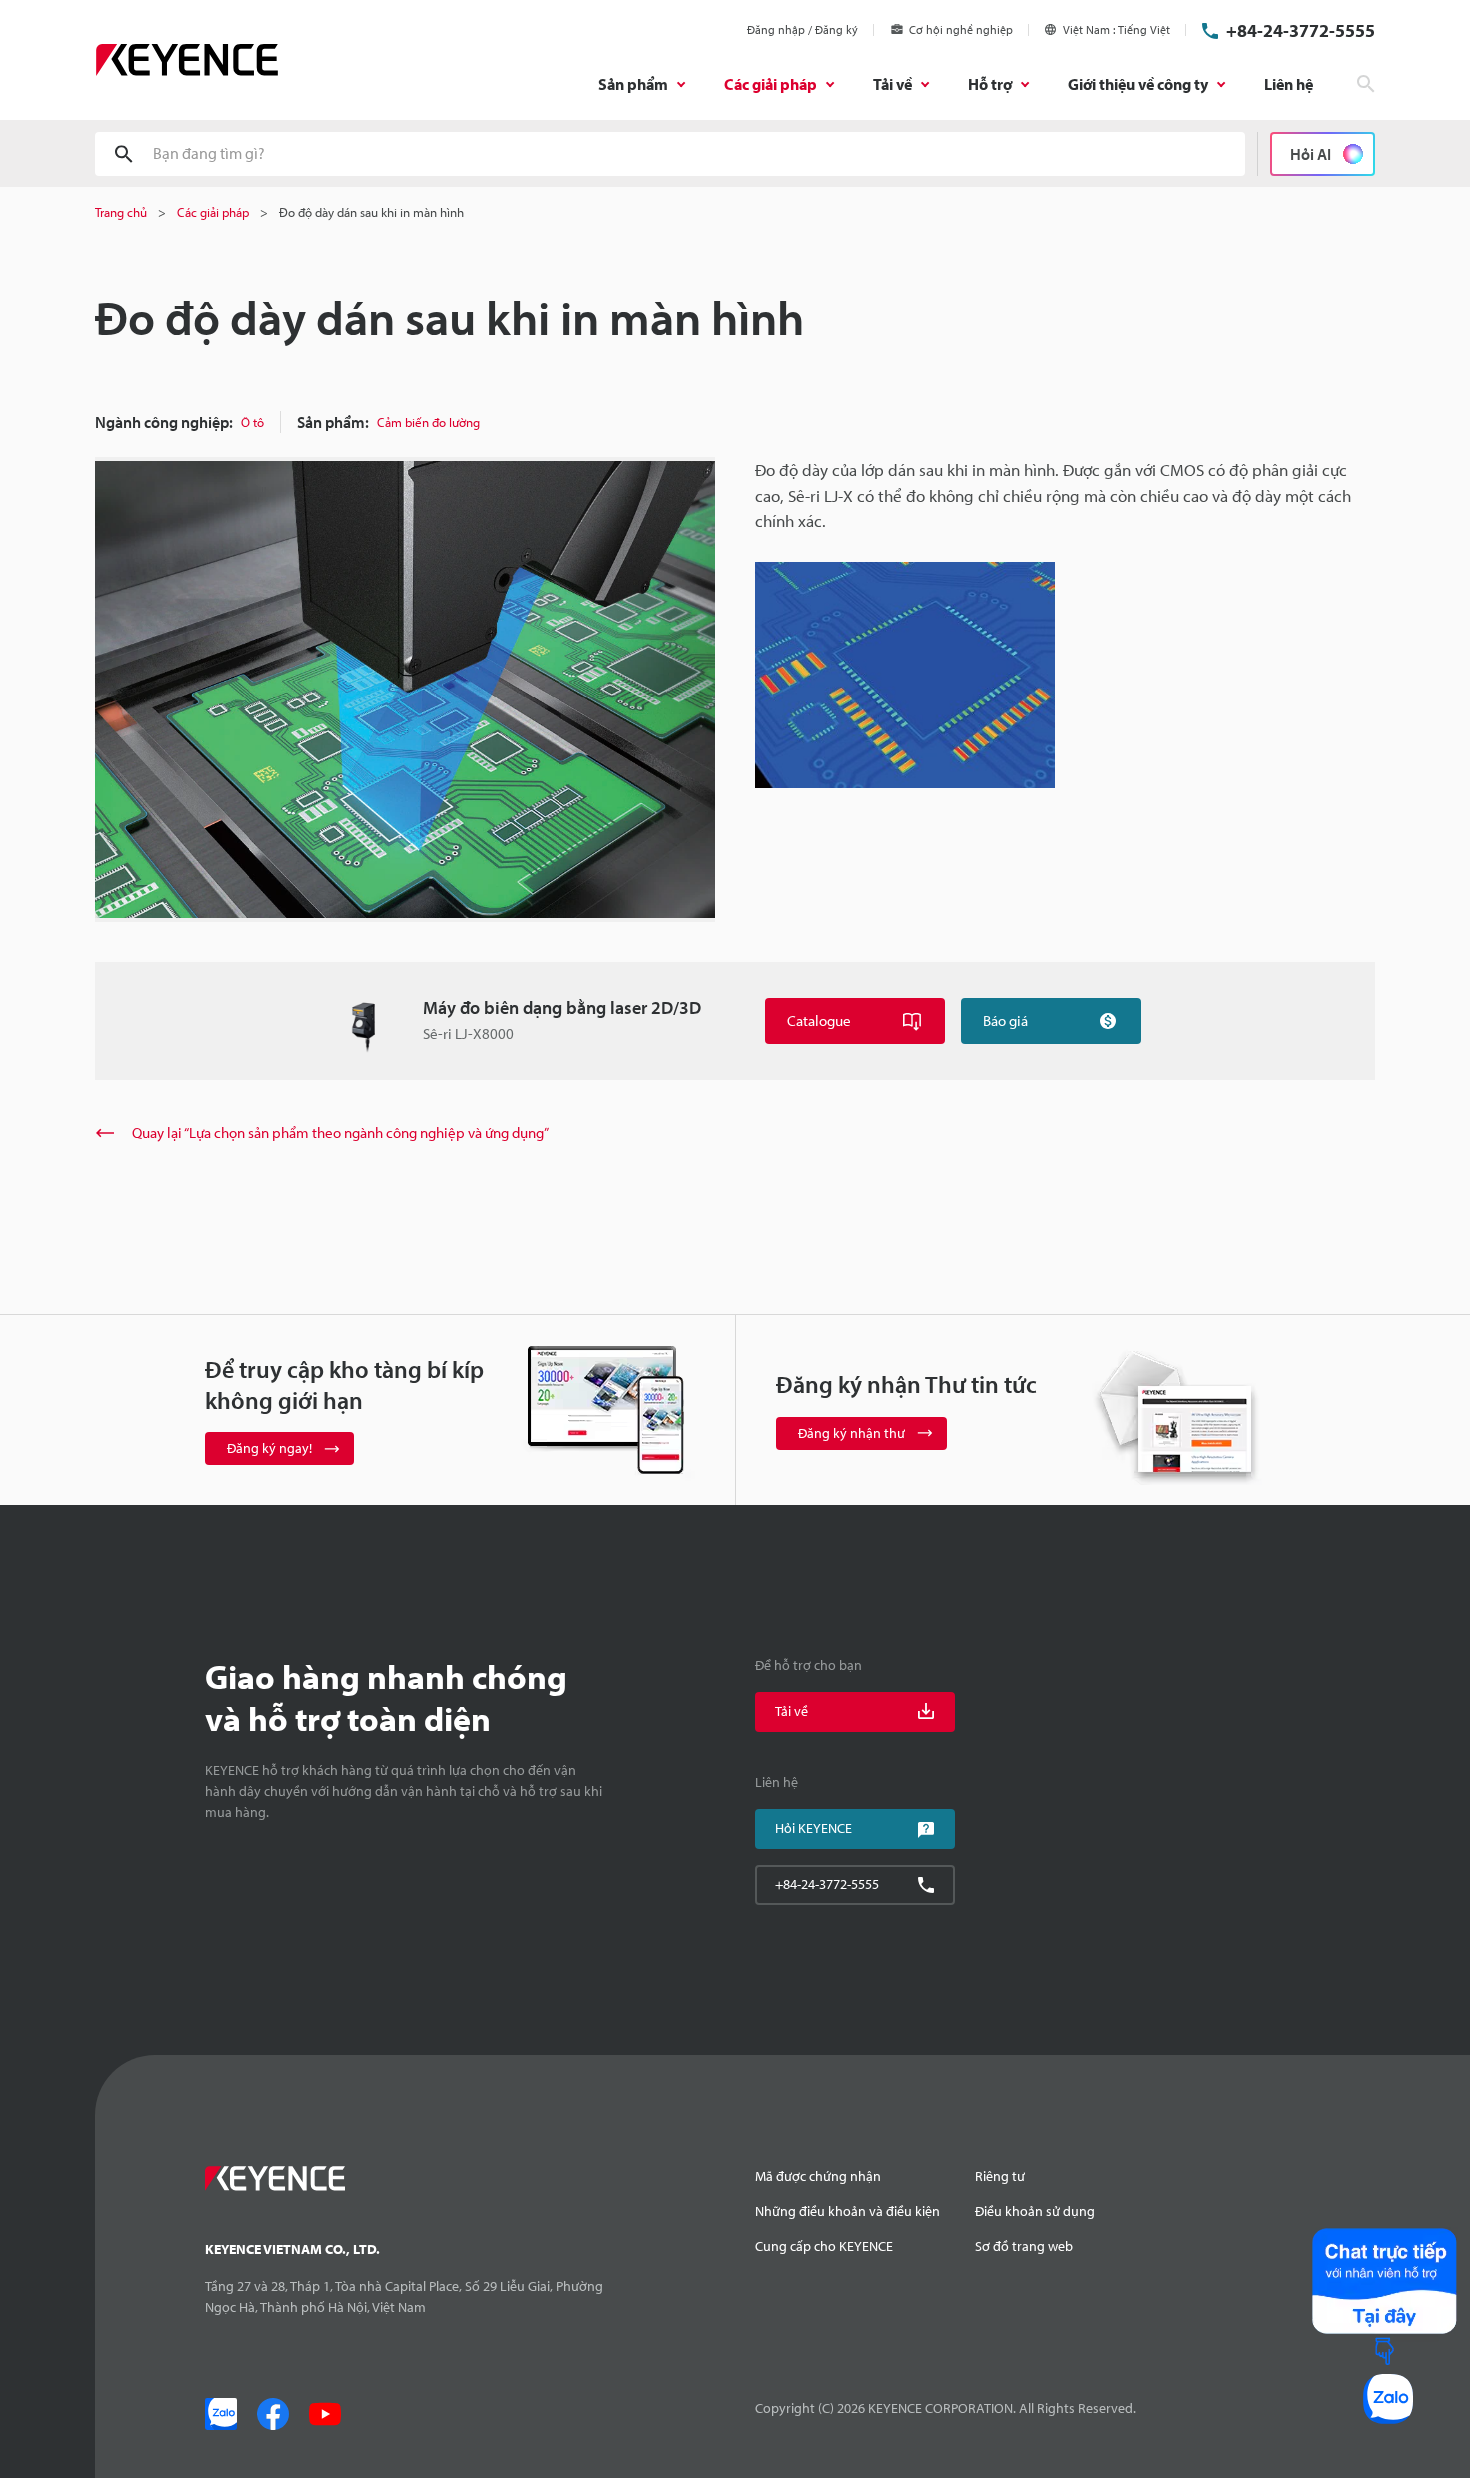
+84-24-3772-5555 (1300, 30)
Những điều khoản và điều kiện (847, 2211)
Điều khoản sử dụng (1035, 2211)
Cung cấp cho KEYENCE (824, 2246)
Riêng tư (1000, 2176)
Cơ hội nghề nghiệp (961, 29)
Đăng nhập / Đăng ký (802, 29)
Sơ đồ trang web (1024, 2246)
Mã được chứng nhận (818, 2176)
